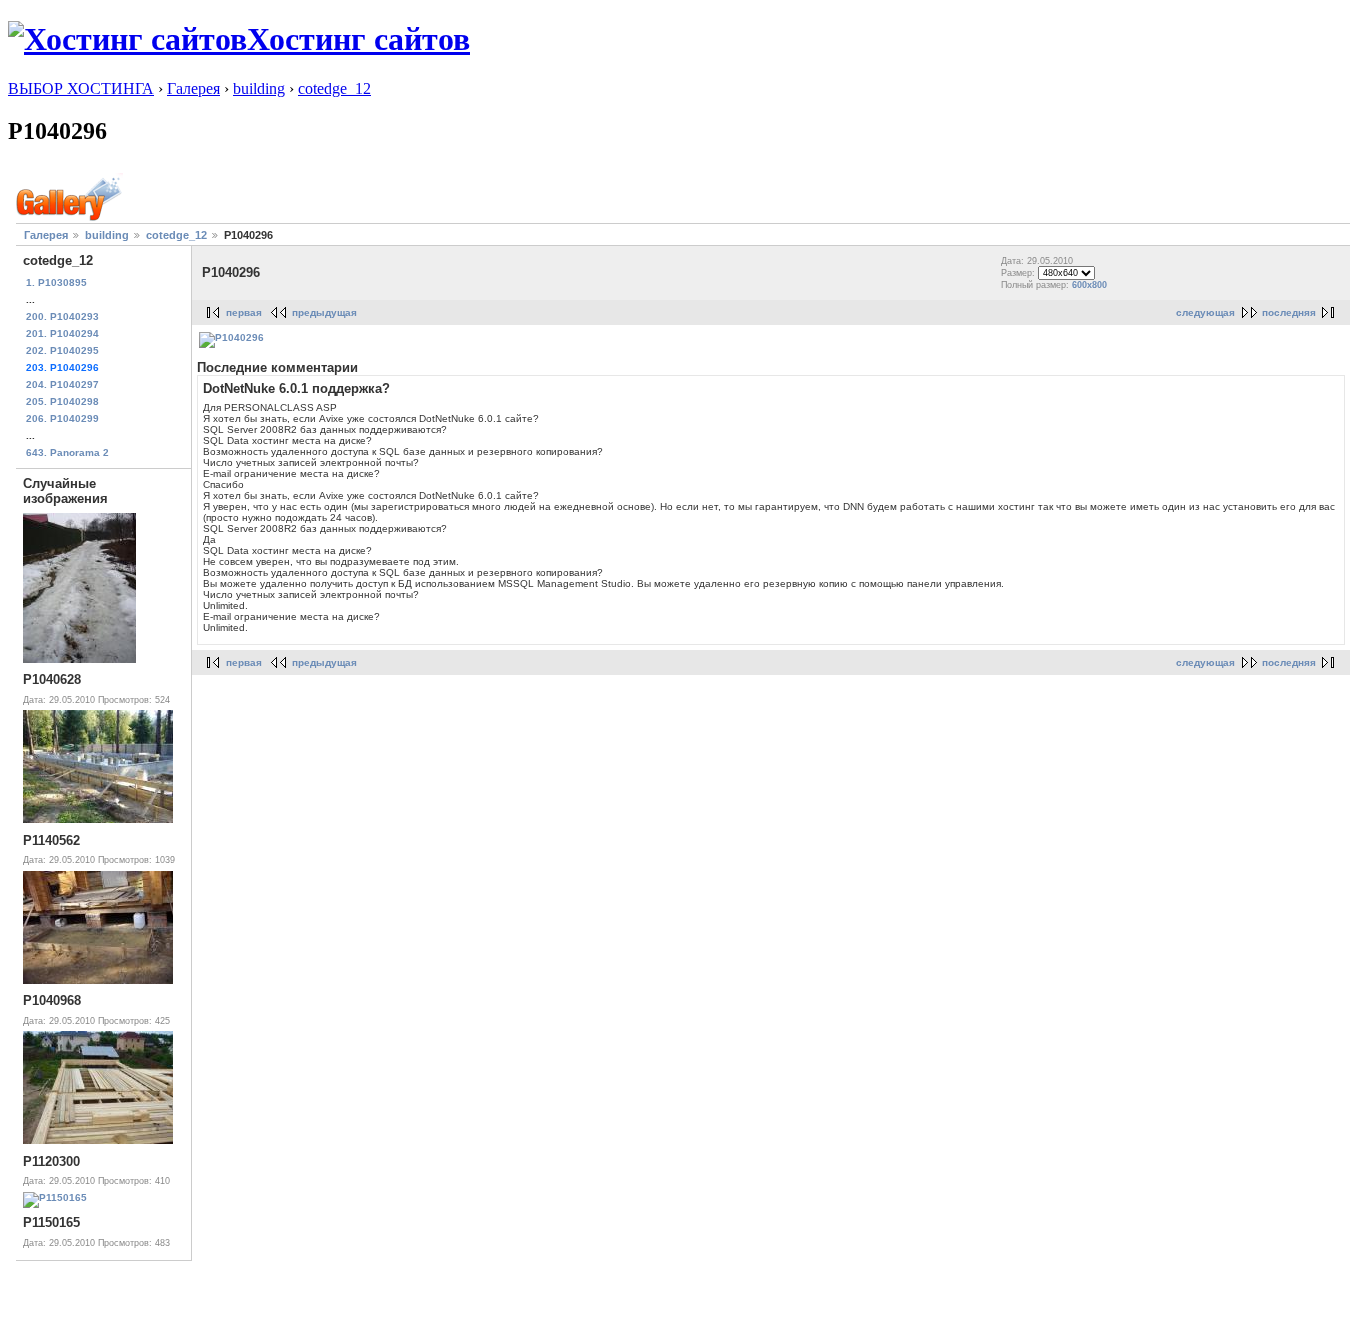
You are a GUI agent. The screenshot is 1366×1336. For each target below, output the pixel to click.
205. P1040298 (62, 401)
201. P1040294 (62, 333)
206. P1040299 (62, 418)
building (259, 88)
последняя (1289, 312)
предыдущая (324, 312)
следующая (1205, 312)
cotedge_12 (334, 88)
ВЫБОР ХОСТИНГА (81, 88)
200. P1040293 (62, 316)
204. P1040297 (62, 384)
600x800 (1089, 285)
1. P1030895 (56, 282)
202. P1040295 (62, 350)
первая (244, 312)
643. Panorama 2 (67, 452)
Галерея (193, 88)
